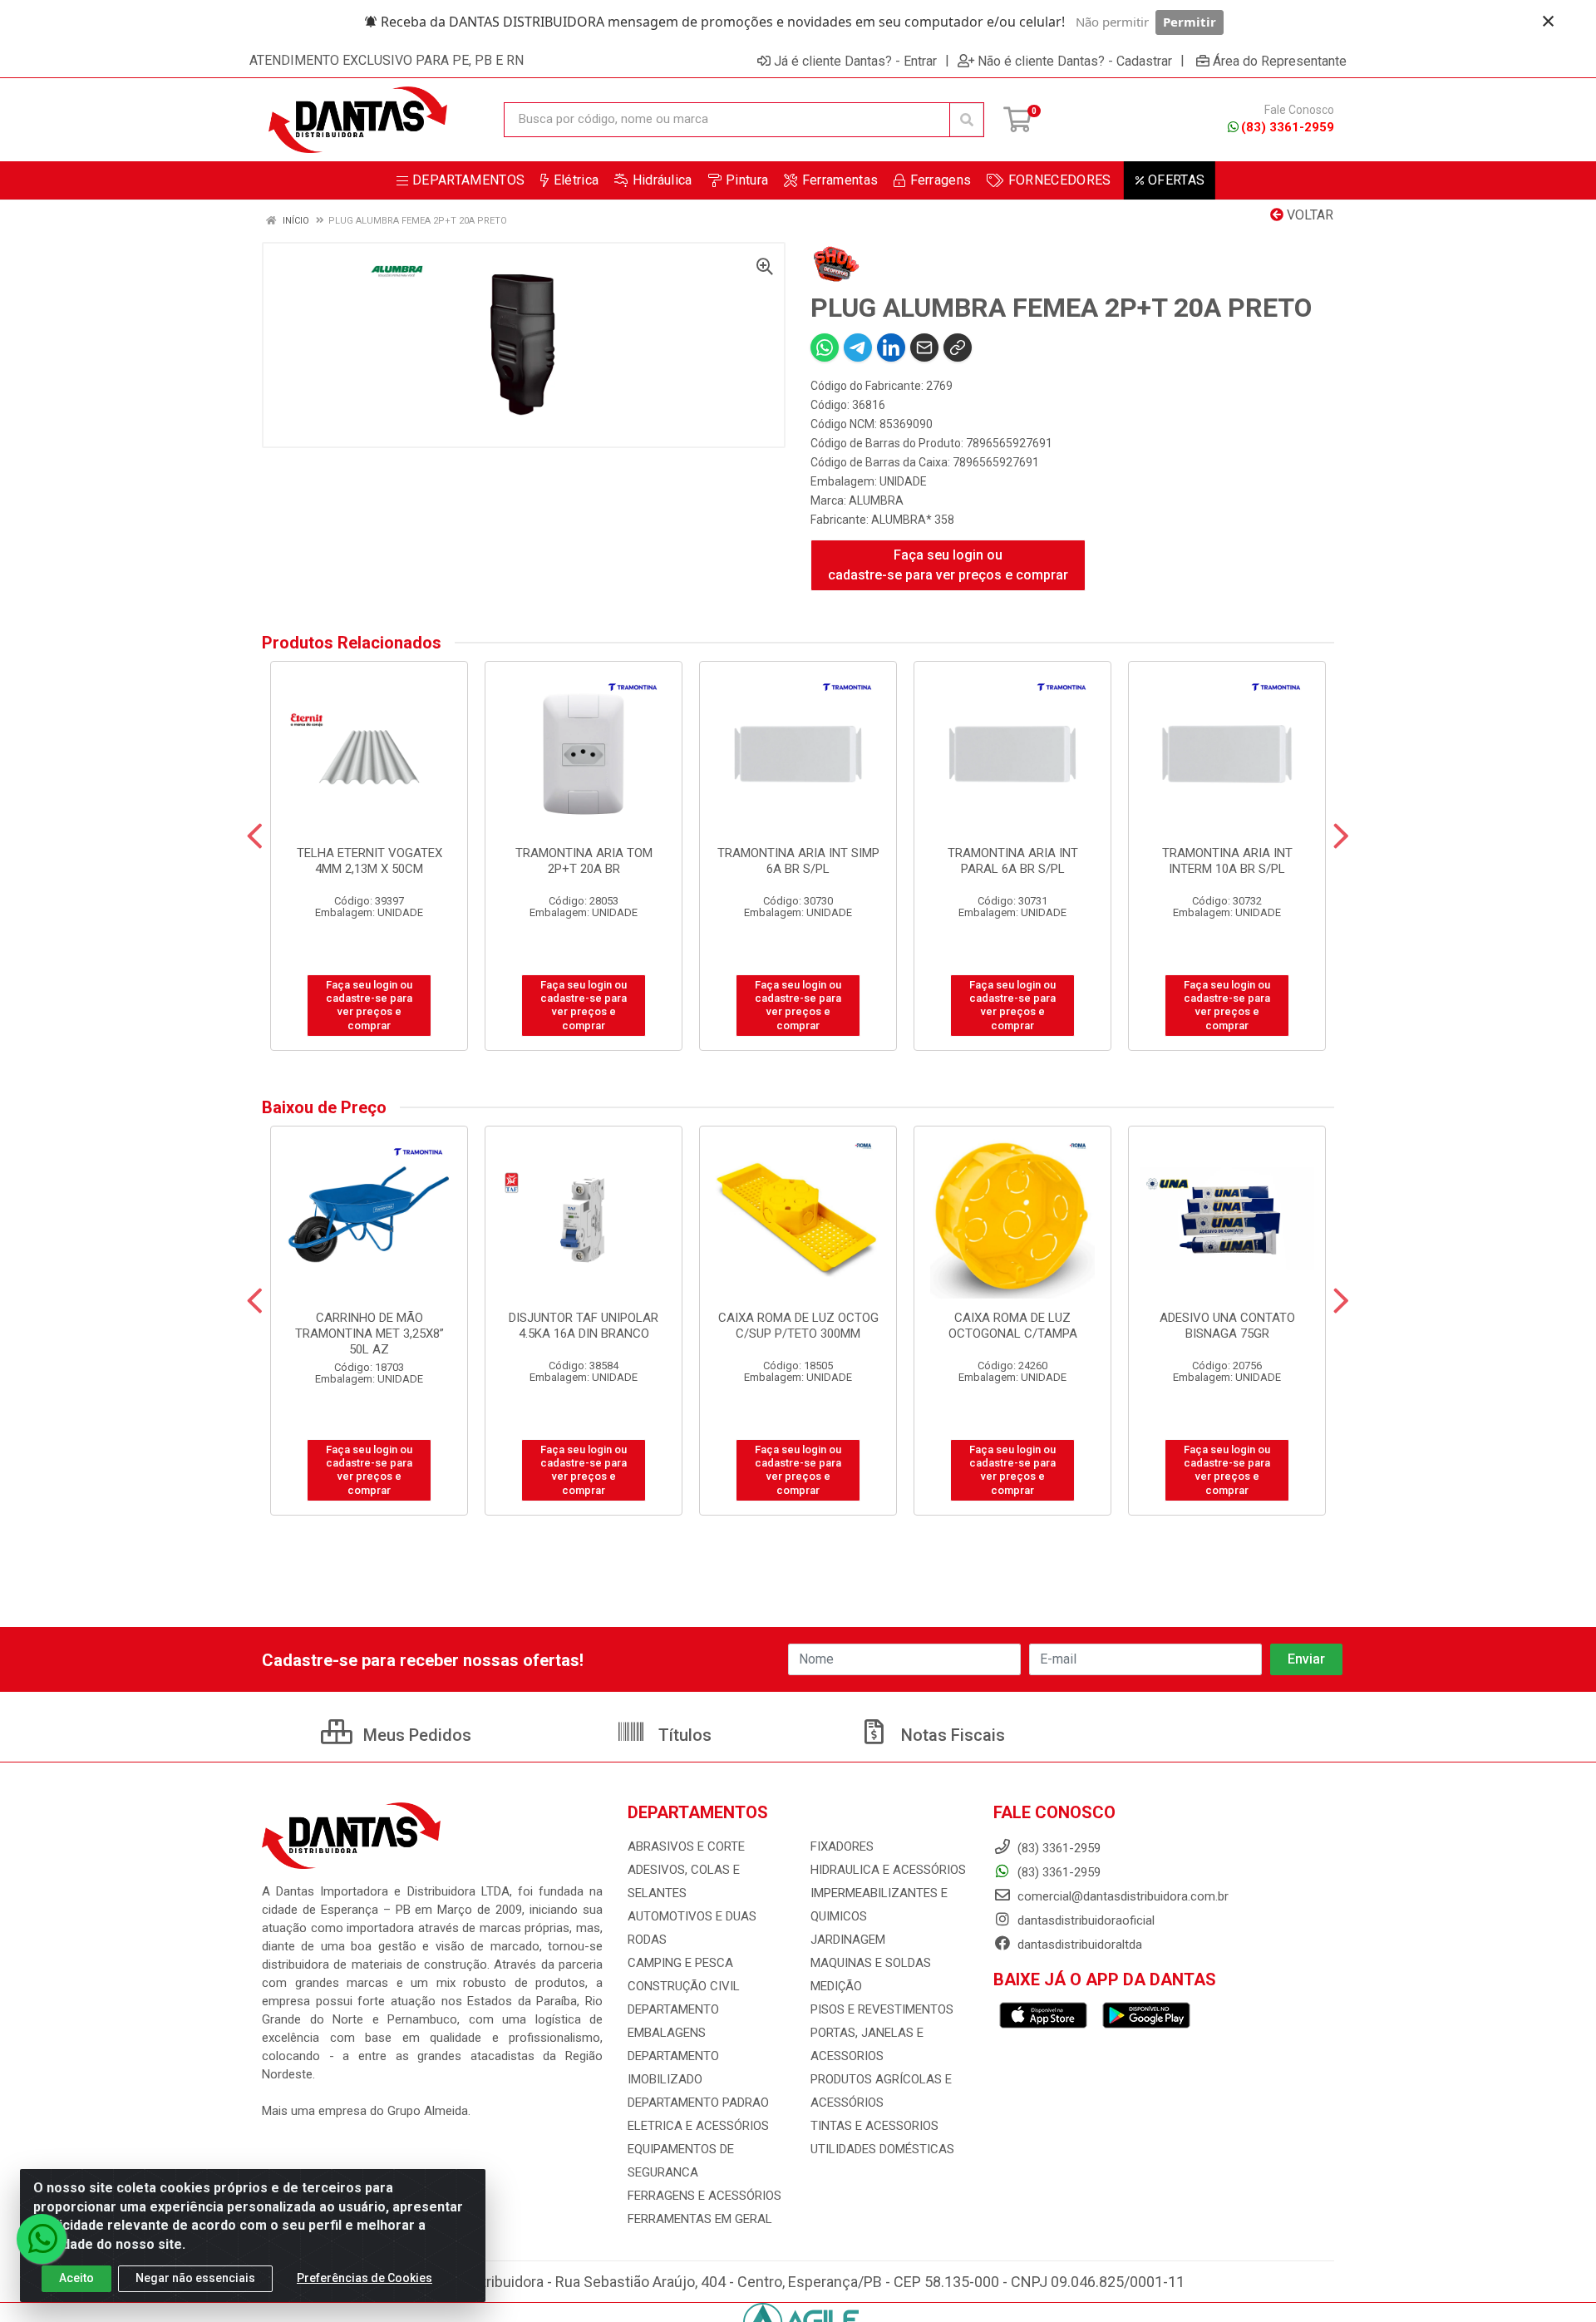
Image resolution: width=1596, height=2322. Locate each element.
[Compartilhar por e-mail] (924, 348)
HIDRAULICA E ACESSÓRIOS (888, 1870)
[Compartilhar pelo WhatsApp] (825, 348)
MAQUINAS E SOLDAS (871, 1963)
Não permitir (1112, 22)
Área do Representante (1280, 61)
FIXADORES (842, 1846)
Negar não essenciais (195, 2278)
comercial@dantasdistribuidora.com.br (1121, 1896)
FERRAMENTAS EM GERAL (700, 2219)
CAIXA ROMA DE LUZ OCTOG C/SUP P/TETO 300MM (798, 1326)
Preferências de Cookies (365, 2278)
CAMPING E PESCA (680, 1963)
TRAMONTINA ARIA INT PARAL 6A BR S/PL (1013, 861)
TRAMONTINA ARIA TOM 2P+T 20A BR (584, 861)
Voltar (1308, 215)
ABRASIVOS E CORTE (686, 1846)
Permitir (1190, 22)
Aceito (76, 2278)
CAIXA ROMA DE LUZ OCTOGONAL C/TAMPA (1013, 1326)
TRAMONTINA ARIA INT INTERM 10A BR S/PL (1227, 861)
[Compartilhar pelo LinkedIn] (891, 348)
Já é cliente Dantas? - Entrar (855, 61)
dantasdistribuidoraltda (1078, 1945)
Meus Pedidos (415, 1735)
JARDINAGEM (848, 1940)
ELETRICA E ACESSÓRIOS (698, 2126)
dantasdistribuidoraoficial (1084, 1920)
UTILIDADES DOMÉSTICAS (882, 2149)
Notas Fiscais (951, 1735)
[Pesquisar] (967, 120)
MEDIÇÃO (836, 1986)
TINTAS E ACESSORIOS (874, 2126)
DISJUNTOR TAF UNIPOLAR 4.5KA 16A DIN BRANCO (584, 1326)
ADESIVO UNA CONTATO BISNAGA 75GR (1227, 1326)
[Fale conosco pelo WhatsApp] (42, 2239)
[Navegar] (255, 836)
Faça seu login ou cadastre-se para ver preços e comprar (948, 565)
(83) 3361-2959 (1288, 127)
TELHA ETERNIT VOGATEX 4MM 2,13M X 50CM (369, 861)
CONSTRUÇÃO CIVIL (684, 1986)
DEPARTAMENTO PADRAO (698, 2103)
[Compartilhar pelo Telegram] (858, 348)
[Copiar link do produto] (958, 348)
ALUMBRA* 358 (913, 520)
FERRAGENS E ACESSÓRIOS (704, 2196)
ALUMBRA (876, 500)
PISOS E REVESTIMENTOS (882, 2009)
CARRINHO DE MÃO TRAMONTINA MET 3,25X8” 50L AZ (369, 1334)
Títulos (683, 1735)
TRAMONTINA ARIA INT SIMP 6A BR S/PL (798, 861)
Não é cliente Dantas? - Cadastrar (1075, 61)
